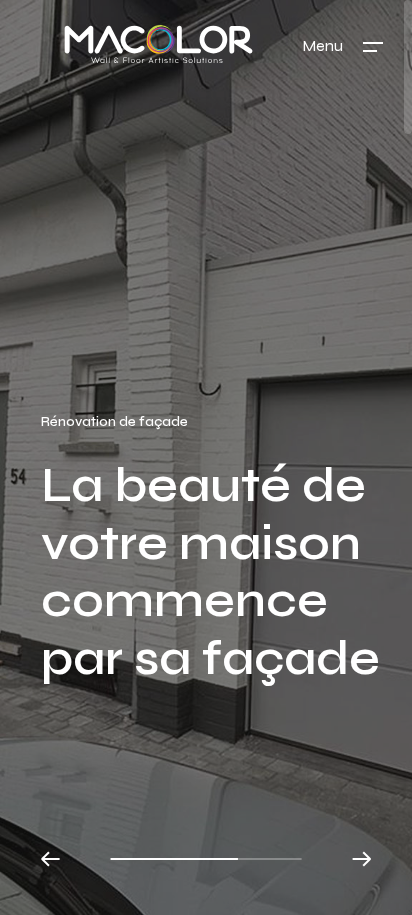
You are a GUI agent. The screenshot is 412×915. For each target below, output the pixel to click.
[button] (51, 859)
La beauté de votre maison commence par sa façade (210, 572)
